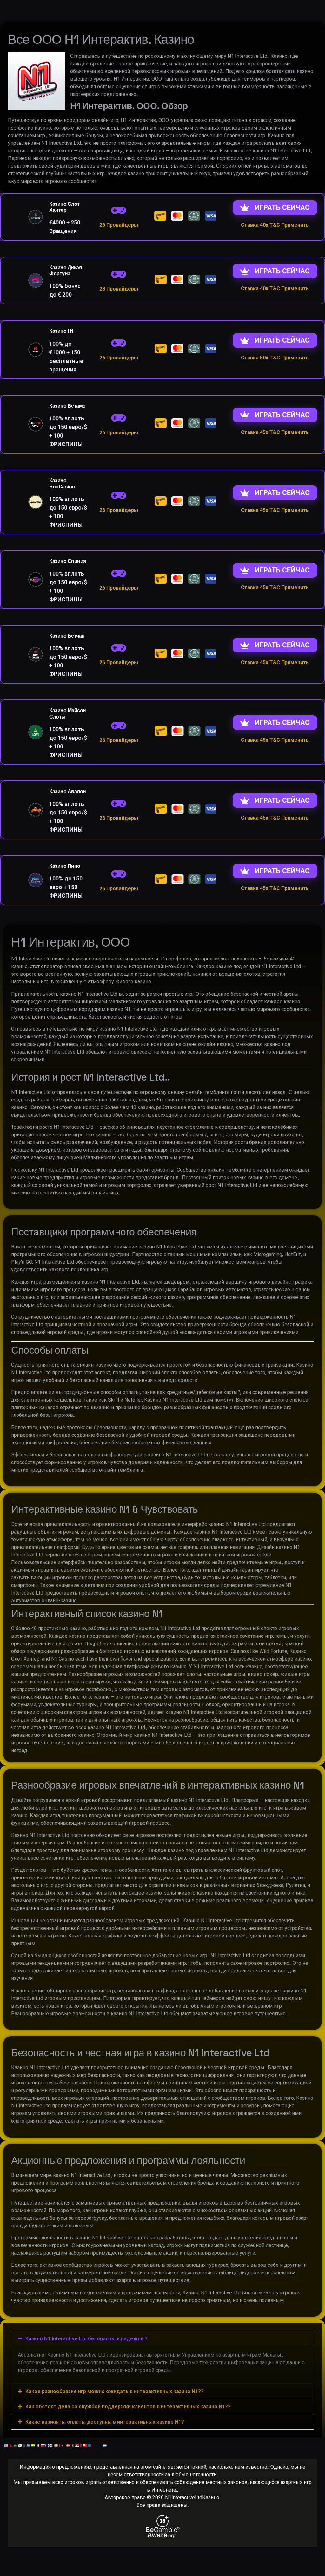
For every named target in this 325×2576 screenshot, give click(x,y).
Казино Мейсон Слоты (68, 713)
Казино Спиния (68, 561)
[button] (162, 2339)
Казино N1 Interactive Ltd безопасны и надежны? (86, 2339)
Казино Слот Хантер (64, 207)
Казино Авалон (68, 791)
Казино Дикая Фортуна (65, 271)
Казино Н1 (61, 331)
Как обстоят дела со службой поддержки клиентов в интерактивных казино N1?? (128, 2407)
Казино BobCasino (62, 484)
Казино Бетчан (67, 636)
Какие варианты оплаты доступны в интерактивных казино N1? (105, 2422)
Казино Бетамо (67, 406)
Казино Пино (65, 866)
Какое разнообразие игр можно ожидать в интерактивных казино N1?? (115, 2391)
